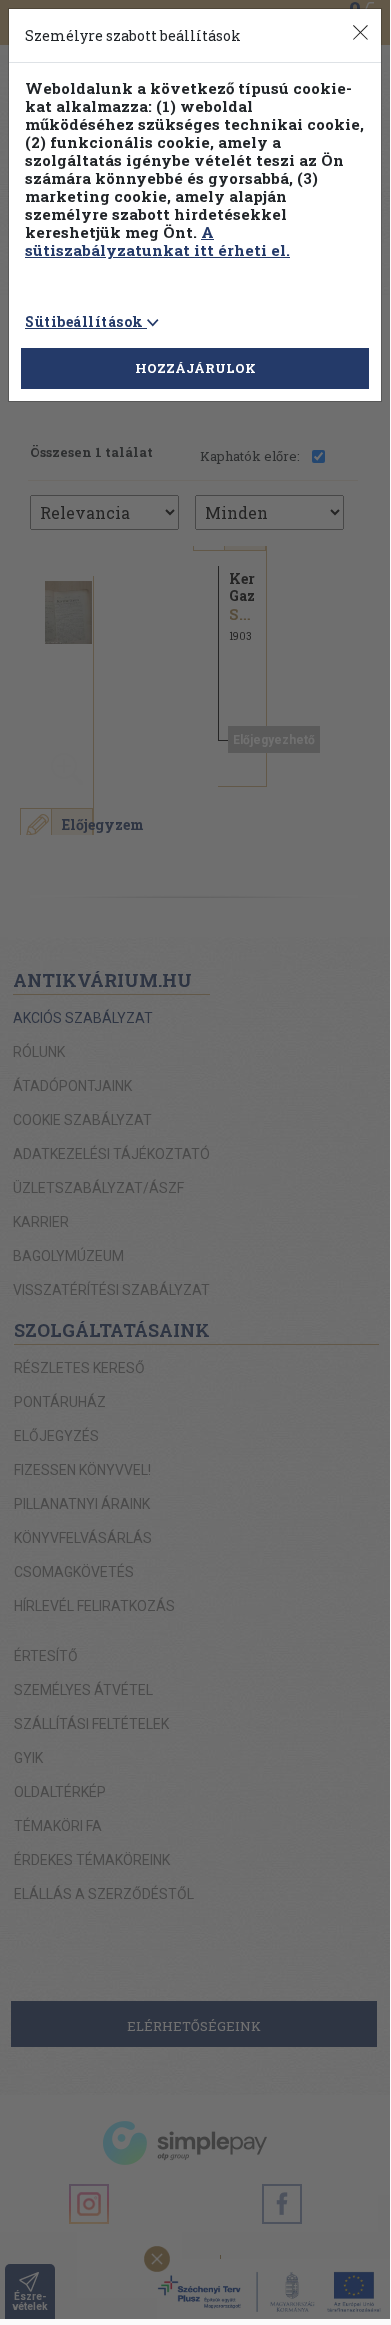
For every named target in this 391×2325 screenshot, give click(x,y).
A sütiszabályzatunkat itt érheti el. (157, 241)
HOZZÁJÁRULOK (195, 368)
